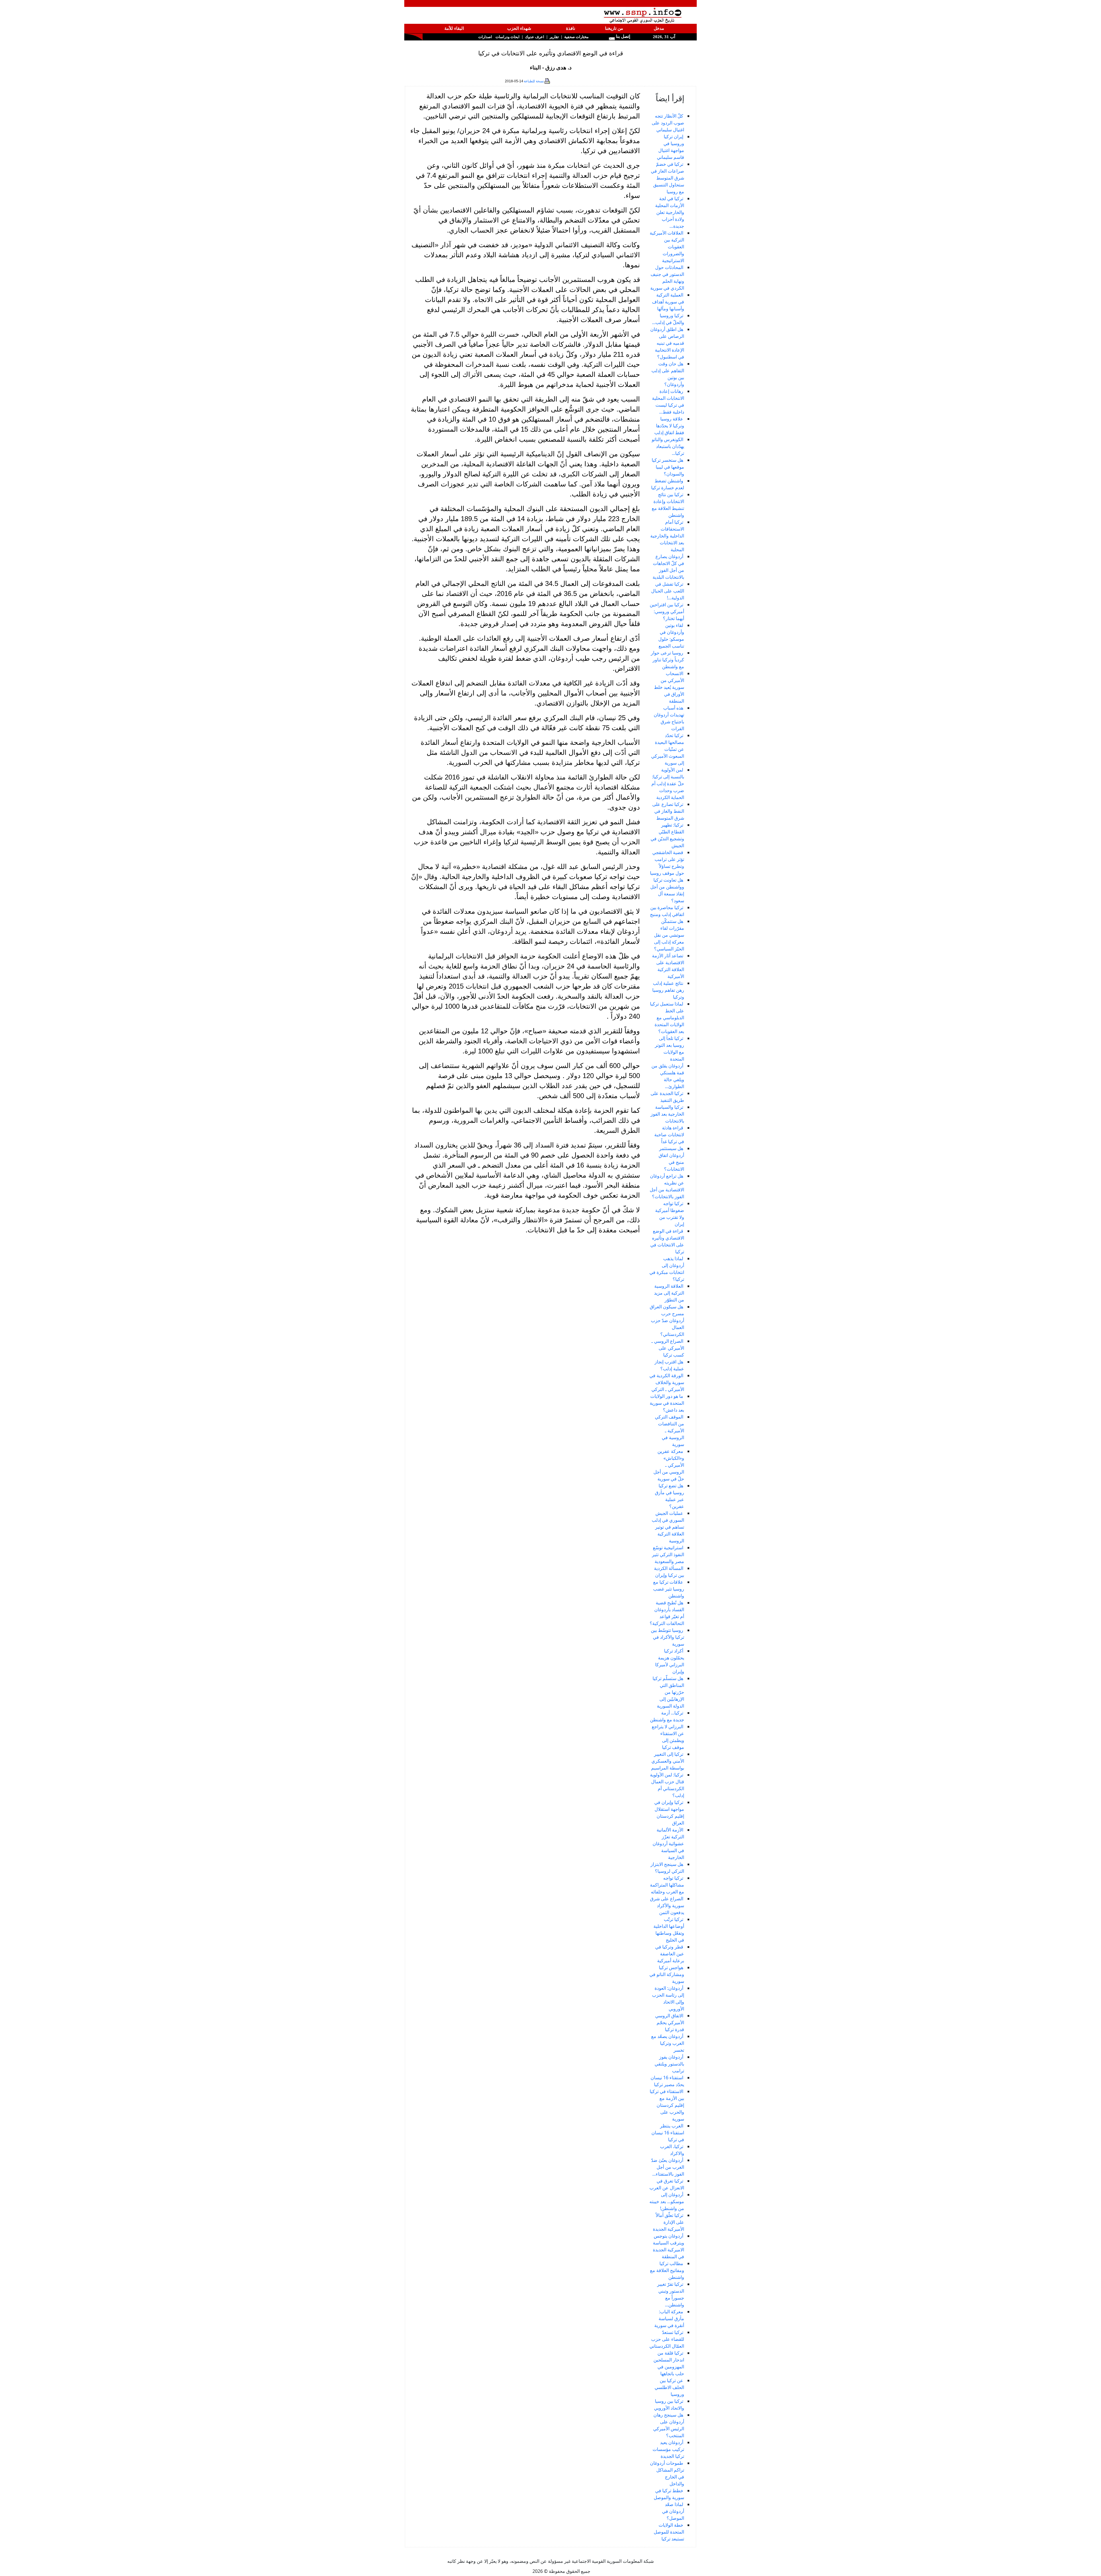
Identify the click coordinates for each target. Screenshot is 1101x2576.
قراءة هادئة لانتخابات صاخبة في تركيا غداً (669, 1135)
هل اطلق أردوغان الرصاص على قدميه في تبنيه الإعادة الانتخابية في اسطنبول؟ (667, 343)
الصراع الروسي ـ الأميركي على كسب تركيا (668, 1348)
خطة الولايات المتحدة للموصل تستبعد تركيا (669, 2532)
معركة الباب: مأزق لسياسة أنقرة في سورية (669, 2318)
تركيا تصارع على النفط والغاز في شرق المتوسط (668, 811)
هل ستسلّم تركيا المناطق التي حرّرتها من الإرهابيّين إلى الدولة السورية (668, 1692)
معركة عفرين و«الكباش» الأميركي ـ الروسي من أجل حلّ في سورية (669, 1465)
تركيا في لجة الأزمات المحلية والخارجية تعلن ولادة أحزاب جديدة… (670, 212)
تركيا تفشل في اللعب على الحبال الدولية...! (668, 591)
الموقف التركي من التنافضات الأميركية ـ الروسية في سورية (669, 1431)
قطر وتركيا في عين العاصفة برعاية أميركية (670, 1954)
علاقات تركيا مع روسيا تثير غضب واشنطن (669, 1589)
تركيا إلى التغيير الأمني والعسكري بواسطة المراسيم (668, 1761)
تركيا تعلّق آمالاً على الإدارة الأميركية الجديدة (668, 2222)
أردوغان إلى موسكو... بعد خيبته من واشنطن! (667, 2201)
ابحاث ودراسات (507, 37)
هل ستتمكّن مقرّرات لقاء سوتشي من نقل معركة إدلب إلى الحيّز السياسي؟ (669, 935)
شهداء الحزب (519, 28)
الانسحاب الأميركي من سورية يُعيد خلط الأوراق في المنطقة (669, 687)
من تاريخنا (614, 28)
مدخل (659, 28)
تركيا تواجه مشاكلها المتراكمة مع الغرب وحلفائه (667, 1885)
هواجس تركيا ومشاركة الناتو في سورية (667, 1974)
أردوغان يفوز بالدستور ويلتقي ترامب (669, 2064)
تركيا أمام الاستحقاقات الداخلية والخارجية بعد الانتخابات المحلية (667, 536)
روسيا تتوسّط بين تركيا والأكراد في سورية (667, 1637)
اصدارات (485, 37)
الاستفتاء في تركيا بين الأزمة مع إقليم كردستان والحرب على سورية (667, 2105)
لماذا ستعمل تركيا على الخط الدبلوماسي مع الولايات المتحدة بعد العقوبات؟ (667, 1018)
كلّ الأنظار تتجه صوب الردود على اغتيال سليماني (668, 123)
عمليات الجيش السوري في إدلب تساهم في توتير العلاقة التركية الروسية (668, 1527)
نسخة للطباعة (534, 81)
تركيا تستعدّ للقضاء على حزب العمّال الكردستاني (667, 2339)
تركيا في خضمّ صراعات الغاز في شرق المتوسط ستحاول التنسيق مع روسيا (667, 178)
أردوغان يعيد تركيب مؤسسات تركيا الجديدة (668, 2449)
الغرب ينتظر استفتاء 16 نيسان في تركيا (668, 2133)
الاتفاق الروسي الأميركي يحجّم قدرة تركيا (670, 2022)
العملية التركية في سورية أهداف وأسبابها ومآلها (668, 302)
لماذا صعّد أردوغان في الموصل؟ (673, 2511)
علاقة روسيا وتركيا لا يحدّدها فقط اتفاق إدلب (669, 426)
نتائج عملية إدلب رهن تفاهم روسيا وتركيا (668, 990)
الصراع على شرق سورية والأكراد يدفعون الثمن (667, 1905)
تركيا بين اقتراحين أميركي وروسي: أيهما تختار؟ (667, 611)
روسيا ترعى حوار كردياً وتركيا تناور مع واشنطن (667, 660)
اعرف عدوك (535, 37)
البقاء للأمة (454, 28)
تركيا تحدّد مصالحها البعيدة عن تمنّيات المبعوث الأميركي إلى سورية (668, 749)
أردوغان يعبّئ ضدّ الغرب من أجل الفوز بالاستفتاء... (668, 2167)
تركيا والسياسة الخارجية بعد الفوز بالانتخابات (667, 1114)
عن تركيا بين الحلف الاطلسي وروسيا (669, 2387)
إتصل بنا (622, 36)
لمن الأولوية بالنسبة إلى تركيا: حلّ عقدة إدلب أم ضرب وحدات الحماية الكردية (668, 784)
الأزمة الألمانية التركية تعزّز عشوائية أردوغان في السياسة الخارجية (668, 1844)
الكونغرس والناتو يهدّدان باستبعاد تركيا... (668, 446)
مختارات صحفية (576, 37)
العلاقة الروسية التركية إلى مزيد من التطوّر (669, 1293)
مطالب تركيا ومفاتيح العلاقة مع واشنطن (667, 2270)
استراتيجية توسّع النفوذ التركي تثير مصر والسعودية (668, 1554)
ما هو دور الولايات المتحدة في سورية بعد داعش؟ (667, 1403)
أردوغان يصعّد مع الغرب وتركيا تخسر (668, 2043)
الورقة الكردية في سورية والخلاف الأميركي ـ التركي (667, 1382)
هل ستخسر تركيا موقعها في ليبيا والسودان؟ (668, 467)
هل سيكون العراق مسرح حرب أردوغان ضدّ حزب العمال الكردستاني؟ (667, 1320)
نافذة (571, 28)
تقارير (554, 37)
